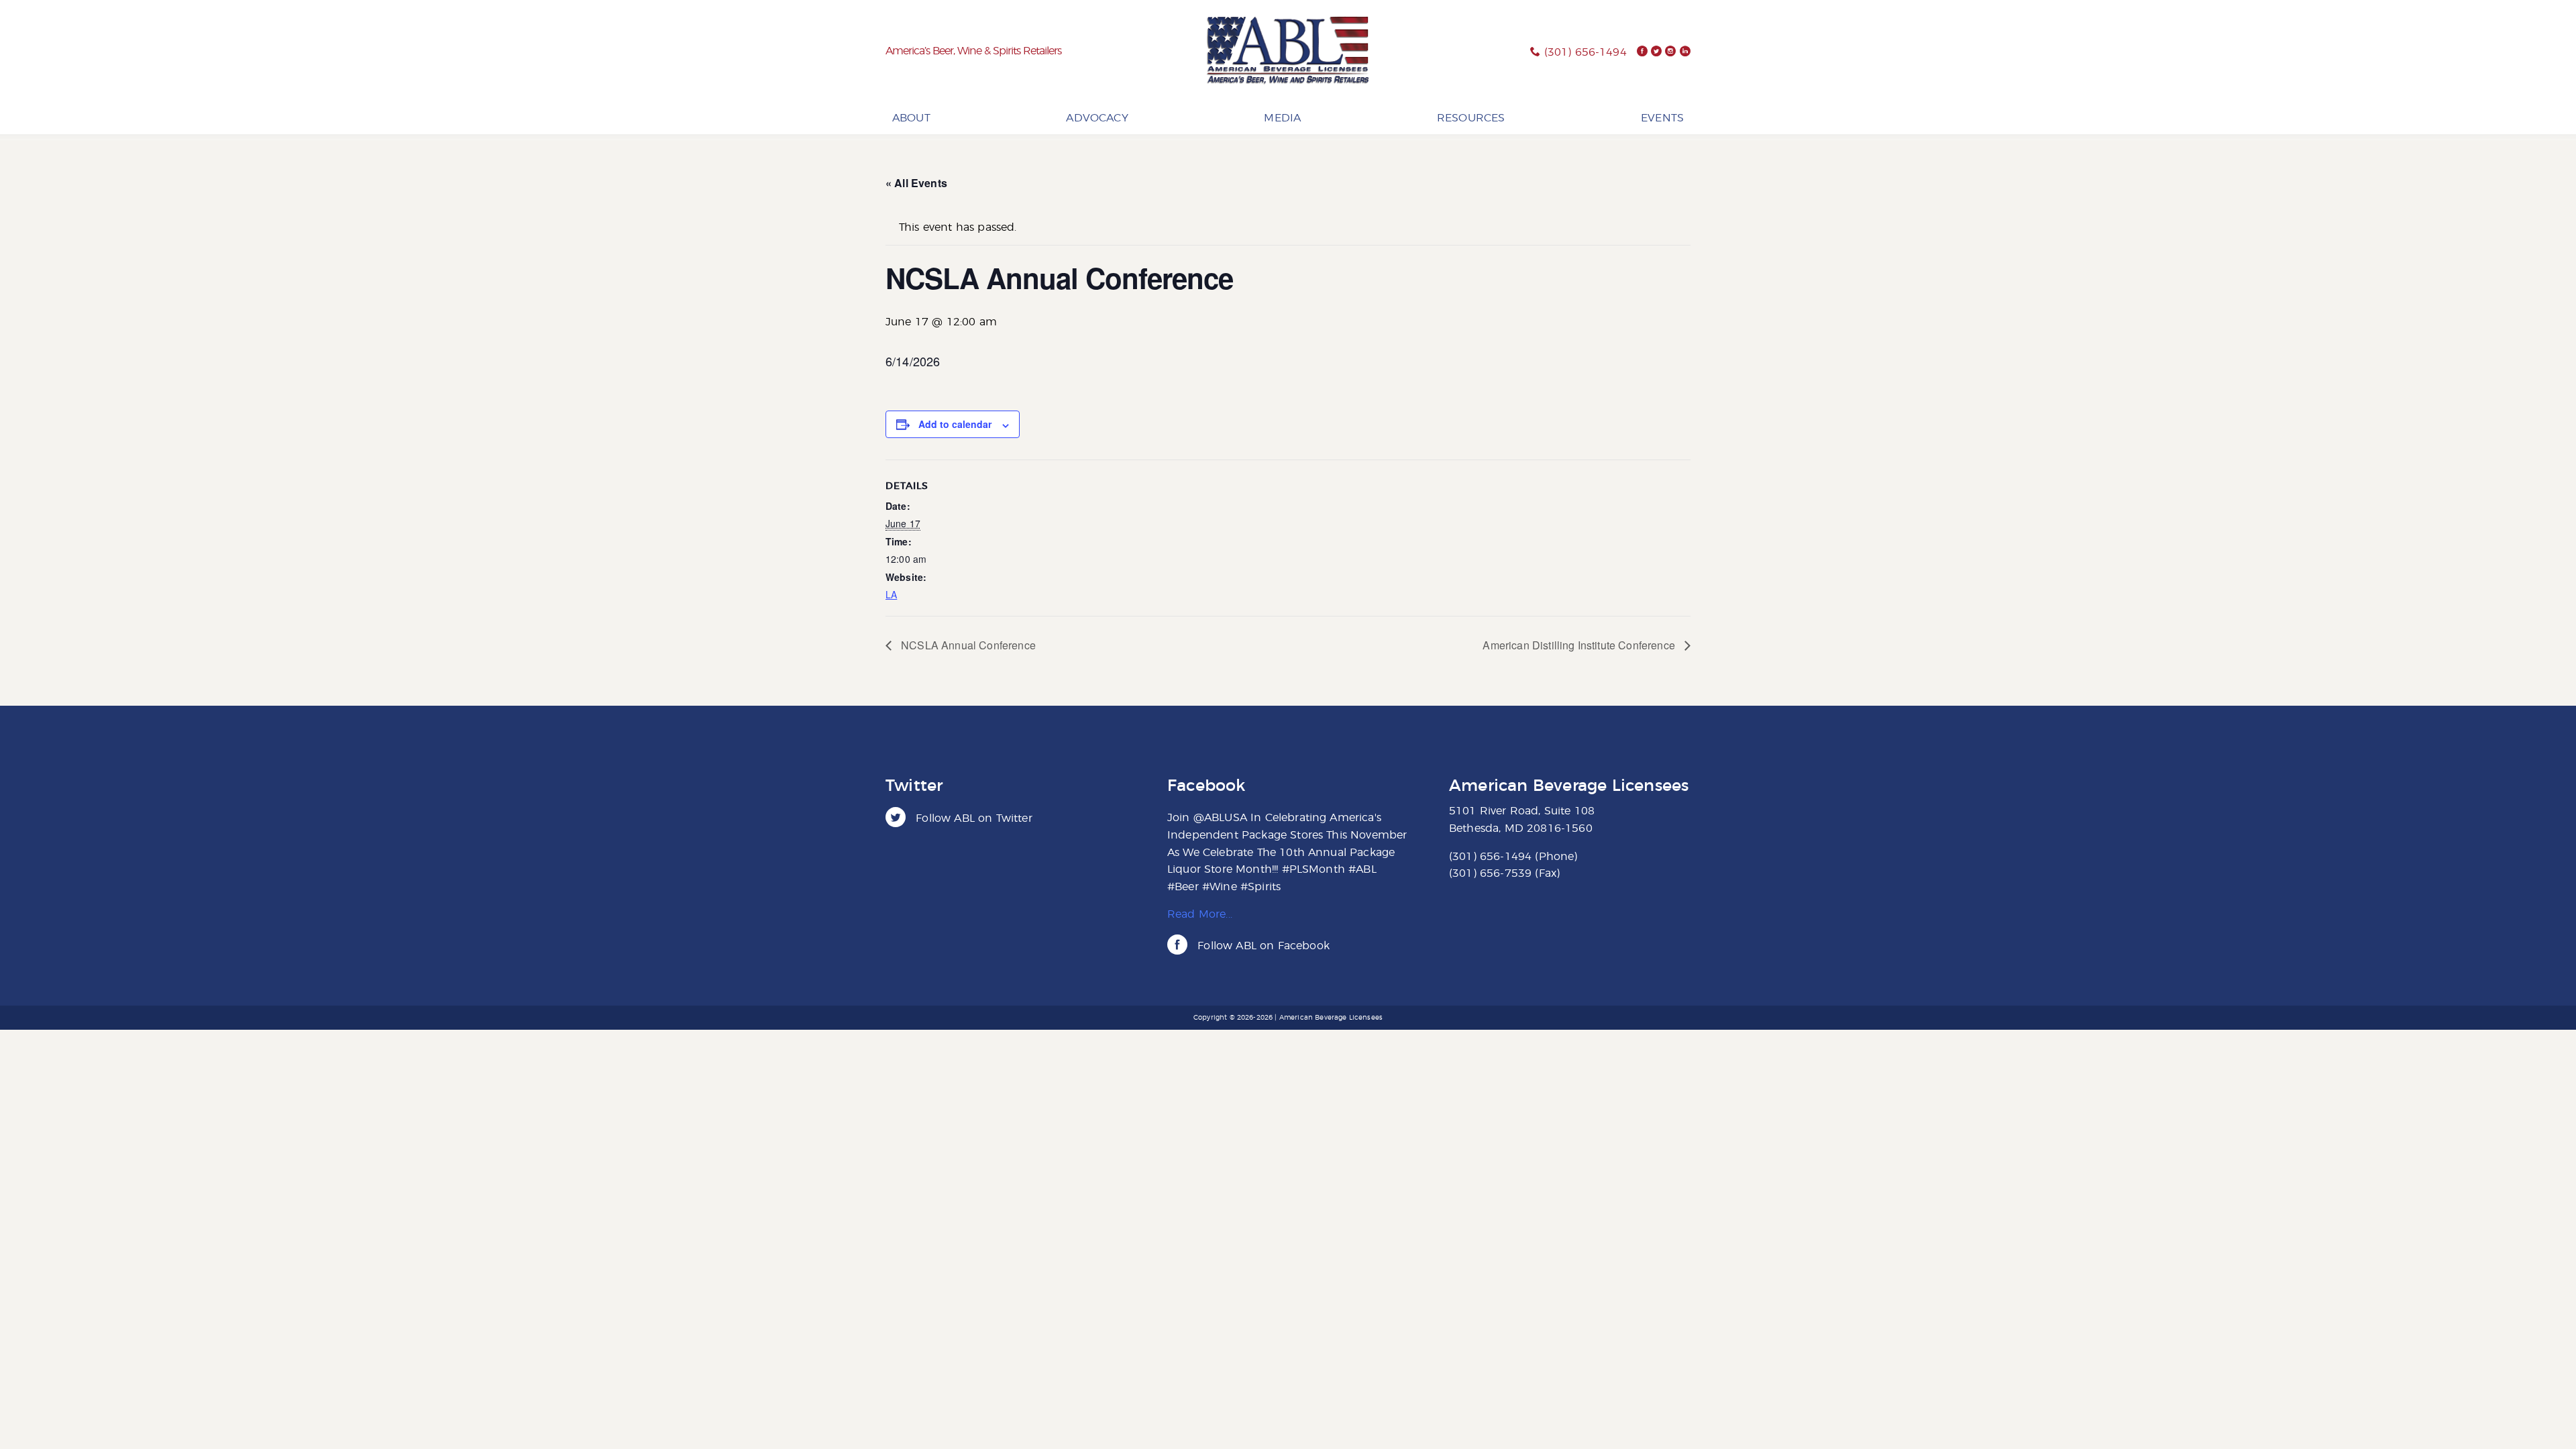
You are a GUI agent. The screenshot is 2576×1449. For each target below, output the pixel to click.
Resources (1471, 118)
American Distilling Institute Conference (1580, 645)
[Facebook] (1642, 52)
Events (1662, 118)
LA (891, 594)
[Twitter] (1656, 52)
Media (1282, 118)
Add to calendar (955, 424)
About (911, 118)
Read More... (1200, 914)
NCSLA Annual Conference (967, 645)
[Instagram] (1670, 52)
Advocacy (1097, 118)
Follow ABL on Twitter (972, 818)
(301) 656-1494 (1586, 52)
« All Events (916, 183)
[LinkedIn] (1685, 52)
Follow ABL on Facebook (1262, 946)
